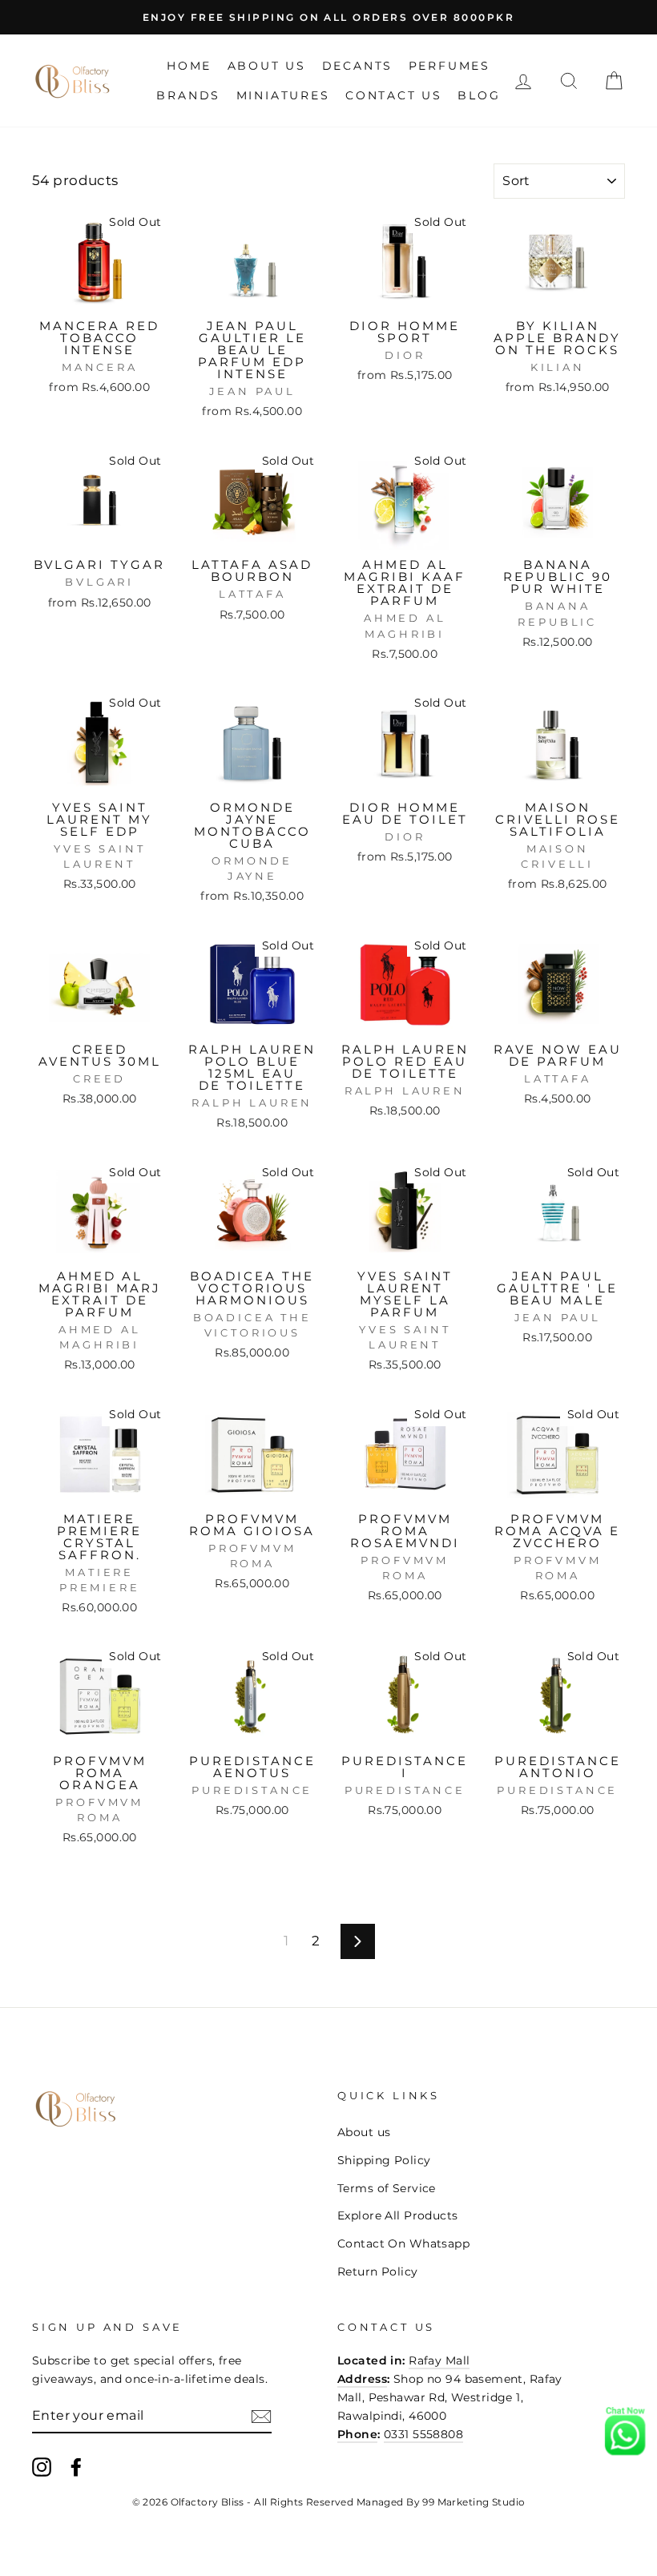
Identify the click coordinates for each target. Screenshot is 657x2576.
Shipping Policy (384, 2160)
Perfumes (449, 66)
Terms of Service (387, 2188)
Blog (479, 95)
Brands (188, 95)
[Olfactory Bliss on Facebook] (76, 2467)
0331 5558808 (423, 2434)
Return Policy (378, 2272)
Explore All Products (398, 2215)
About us (364, 2132)
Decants (358, 66)
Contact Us (394, 95)
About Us (267, 66)
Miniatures (283, 95)
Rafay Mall (439, 2360)
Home (189, 66)
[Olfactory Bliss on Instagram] (42, 2467)
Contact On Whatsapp (403, 2243)
